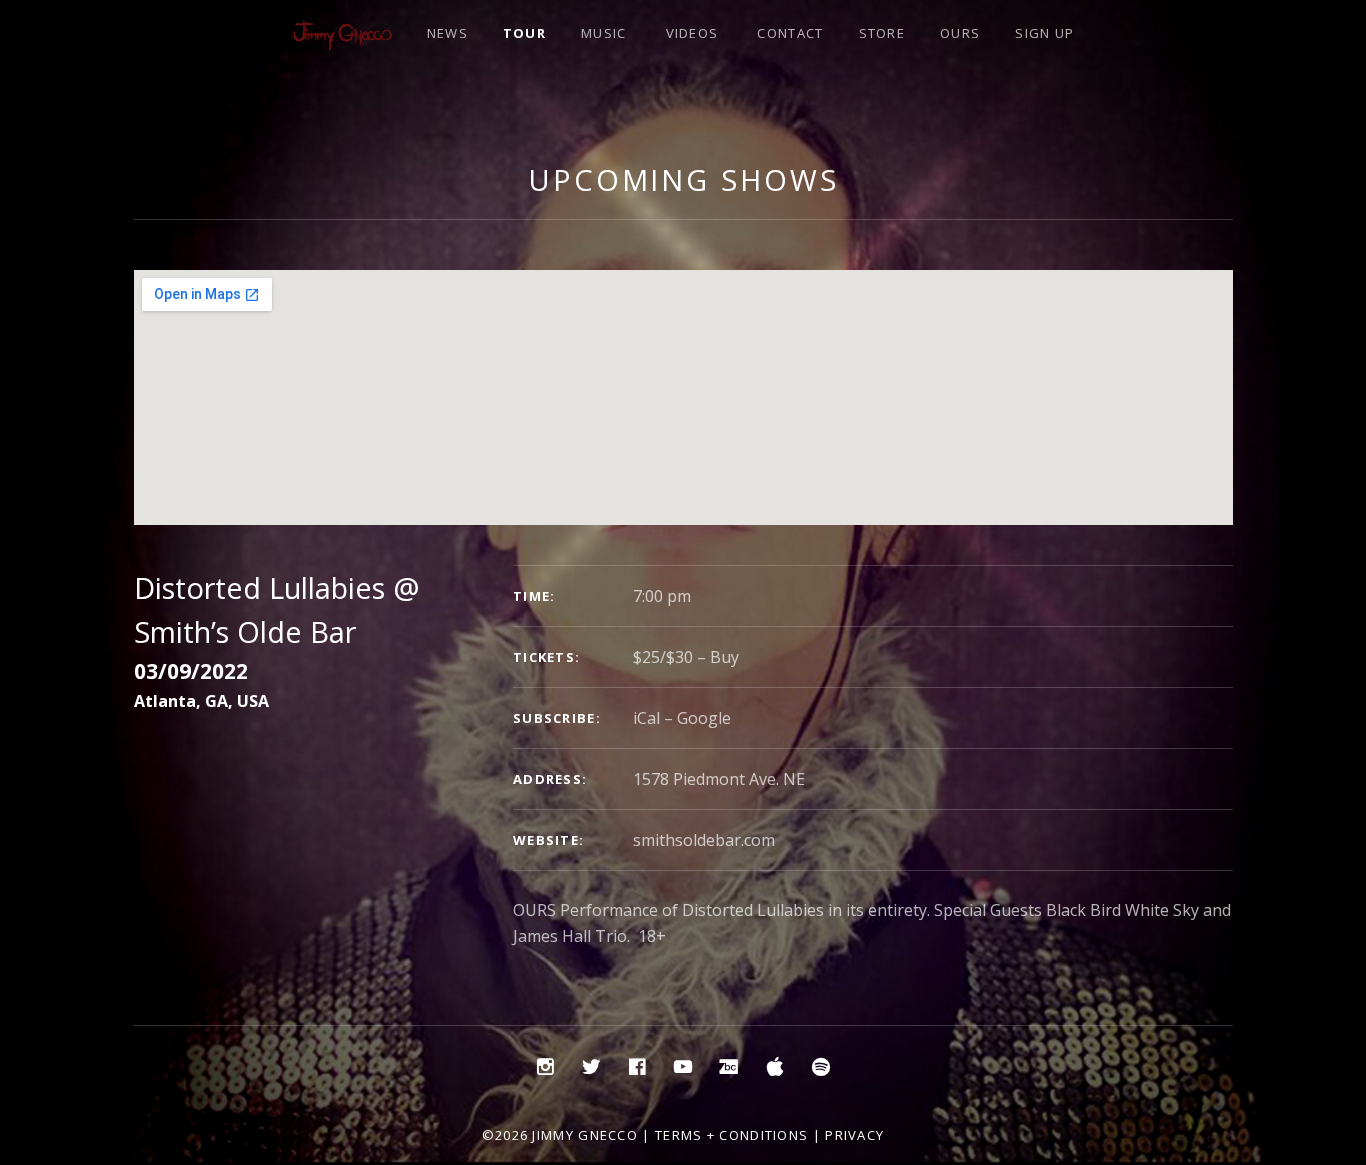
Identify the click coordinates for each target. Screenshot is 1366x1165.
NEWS (447, 33)
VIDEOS (692, 33)
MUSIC (604, 33)
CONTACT (790, 33)
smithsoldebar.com (704, 840)
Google (704, 718)
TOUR (524, 33)
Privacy (854, 1135)
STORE (882, 33)
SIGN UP (1044, 33)
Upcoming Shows (683, 179)
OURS (960, 33)
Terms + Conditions (731, 1135)
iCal (646, 718)
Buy (724, 657)
